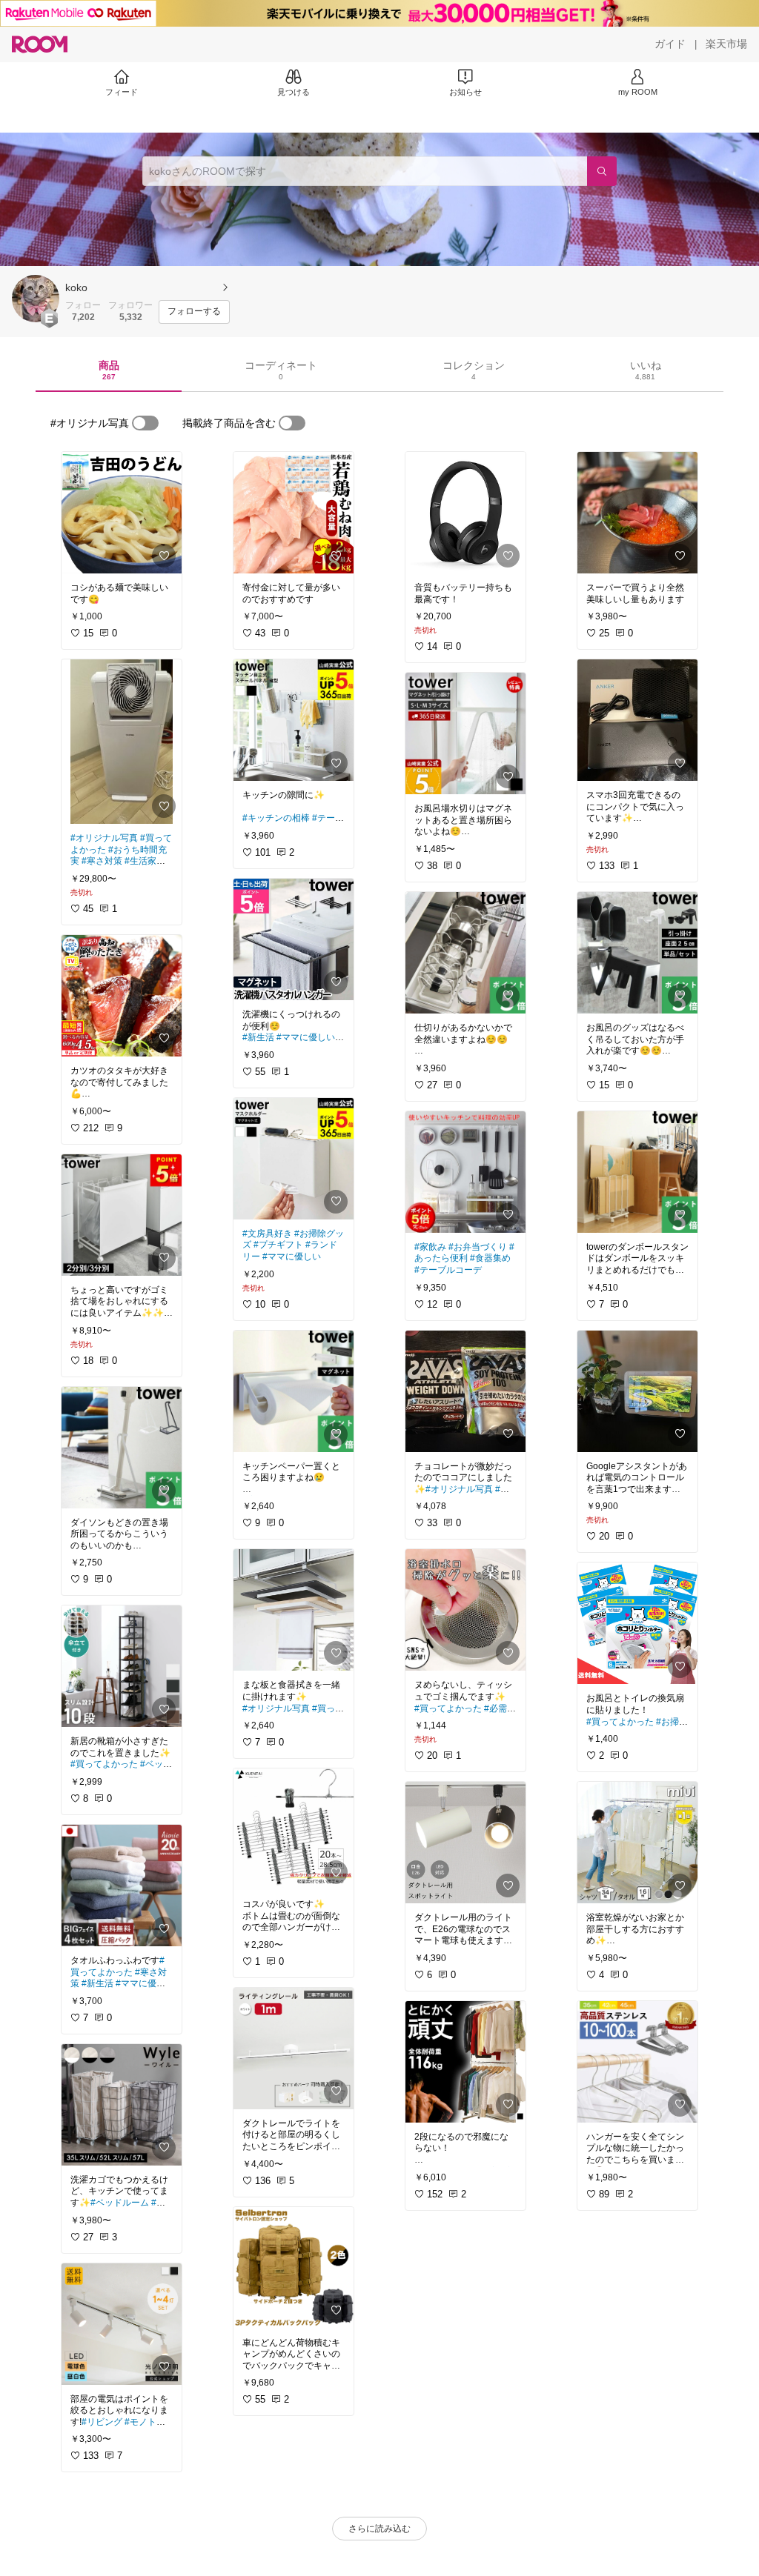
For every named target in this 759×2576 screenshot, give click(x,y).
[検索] (602, 171)
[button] (36, 299)
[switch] (145, 423)
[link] (122, 513)
